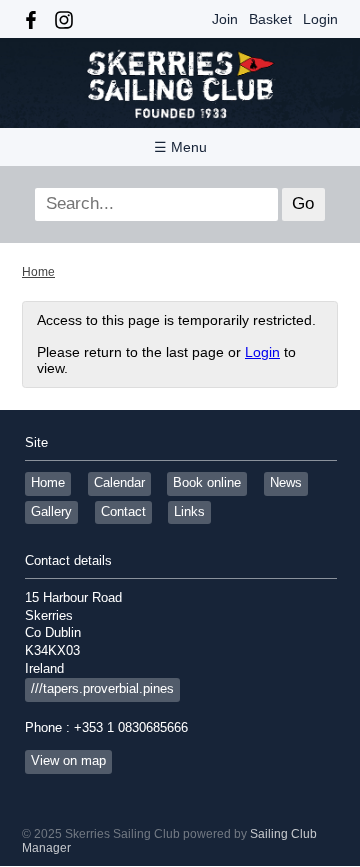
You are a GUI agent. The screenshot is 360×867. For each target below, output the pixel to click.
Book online (207, 483)
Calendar (119, 483)
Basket (270, 19)
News (286, 483)
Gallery (51, 512)
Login (320, 19)
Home (38, 272)
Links (189, 512)
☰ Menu (180, 147)
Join (225, 19)
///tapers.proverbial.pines (102, 689)
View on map (68, 761)
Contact (123, 512)
